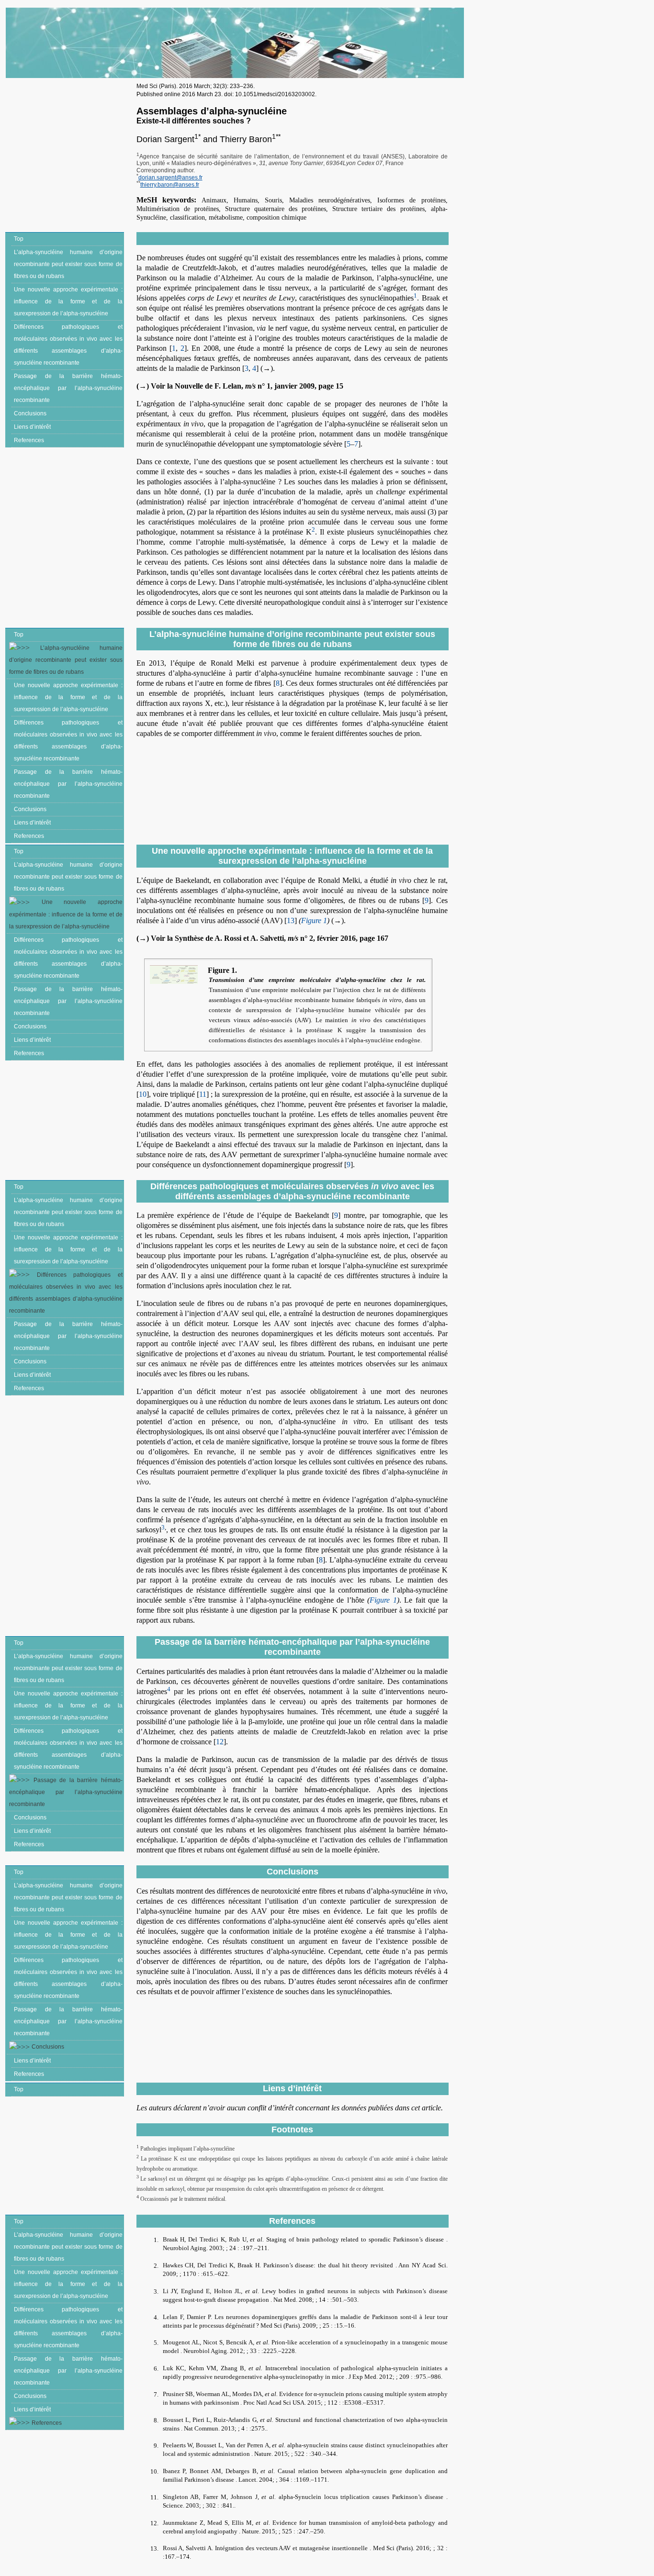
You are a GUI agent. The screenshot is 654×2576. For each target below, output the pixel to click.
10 (143, 1094)
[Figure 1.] (176, 975)
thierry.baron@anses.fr (170, 185)
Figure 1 (314, 920)
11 (203, 1094)
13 (291, 920)
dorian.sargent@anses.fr (170, 178)
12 (220, 1742)
